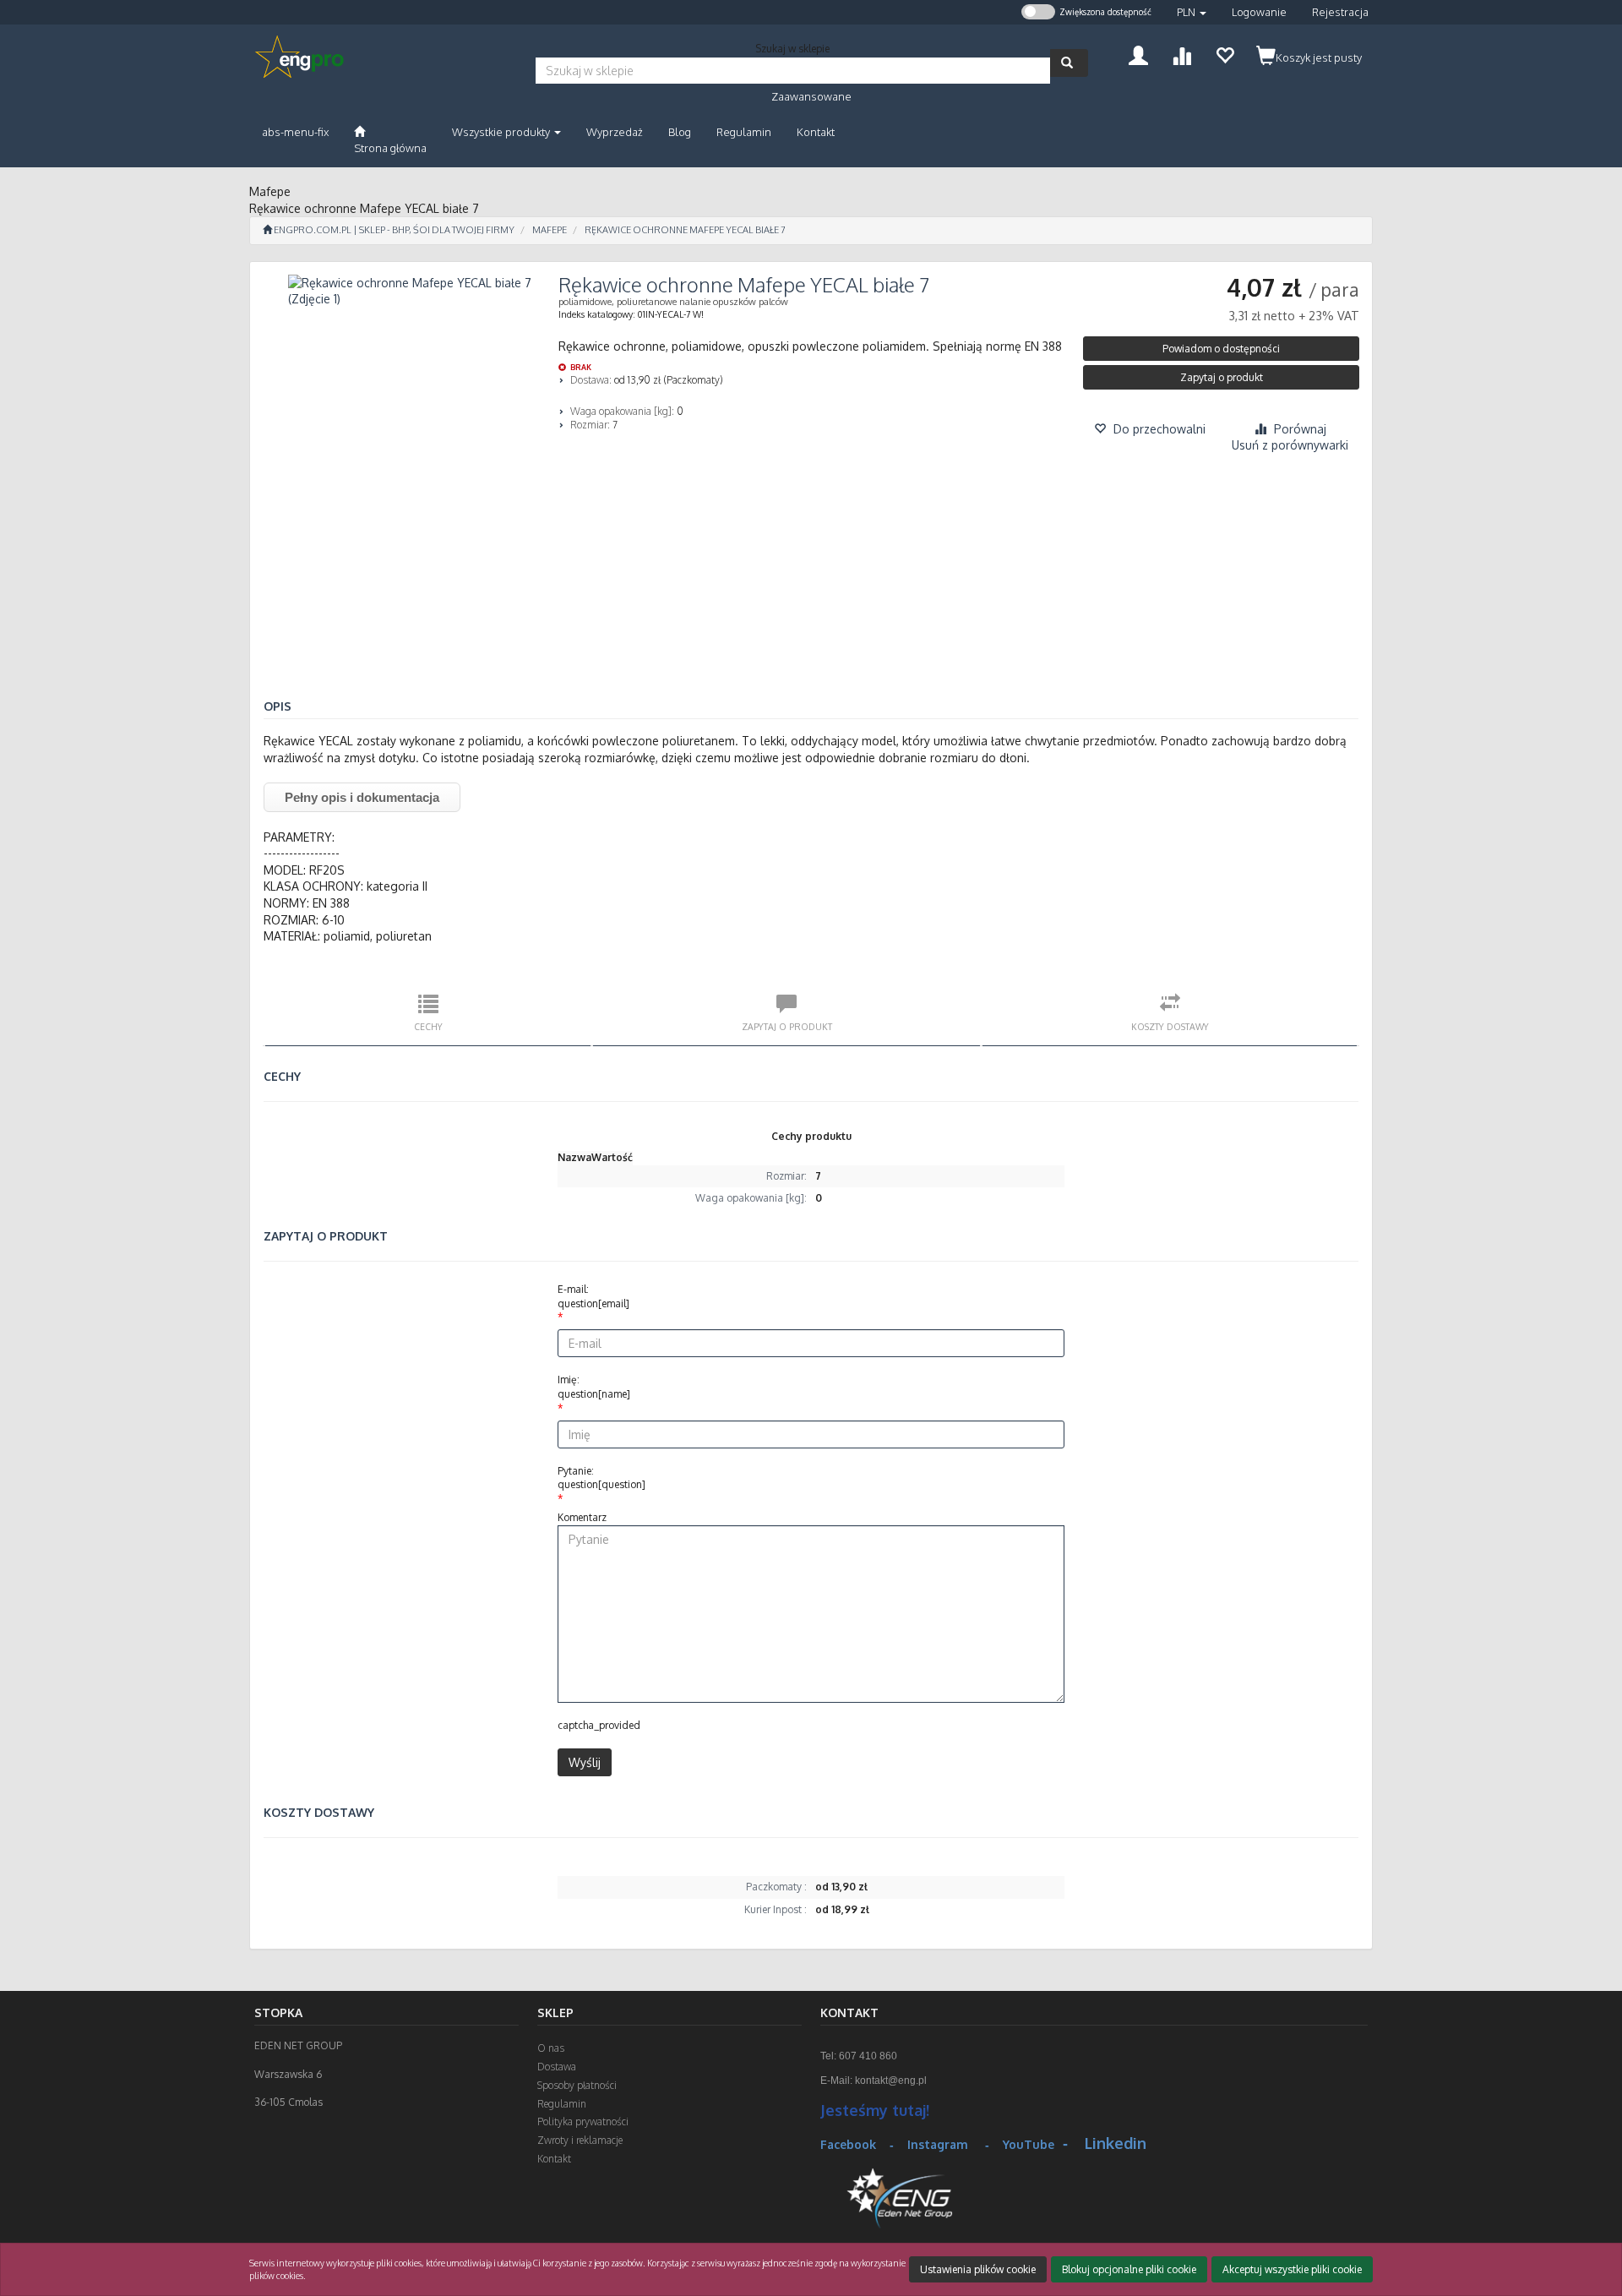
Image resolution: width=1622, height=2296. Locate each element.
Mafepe (550, 230)
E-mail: (593, 1296)
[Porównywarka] (1181, 54)
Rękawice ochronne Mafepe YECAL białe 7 (685, 230)
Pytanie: (601, 1478)
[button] (1192, 12)
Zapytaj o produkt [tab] (787, 1026)
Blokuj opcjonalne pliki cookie (1129, 2269)
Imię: (594, 1387)
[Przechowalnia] (1225, 54)
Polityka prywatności (583, 2121)
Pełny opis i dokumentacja (362, 797)
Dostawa (557, 2067)
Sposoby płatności (577, 2085)
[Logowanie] (1138, 54)
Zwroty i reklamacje (580, 2140)
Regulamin (562, 2104)
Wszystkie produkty (502, 132)
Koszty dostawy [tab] (1170, 1026)
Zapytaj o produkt (1222, 377)
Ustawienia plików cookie (978, 2269)
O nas (551, 2048)
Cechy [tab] (428, 1026)
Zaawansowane (811, 96)
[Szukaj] (1069, 63)
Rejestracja (1340, 12)
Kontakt (554, 2159)
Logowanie (1259, 12)
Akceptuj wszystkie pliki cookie (1292, 2269)
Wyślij (585, 1762)
